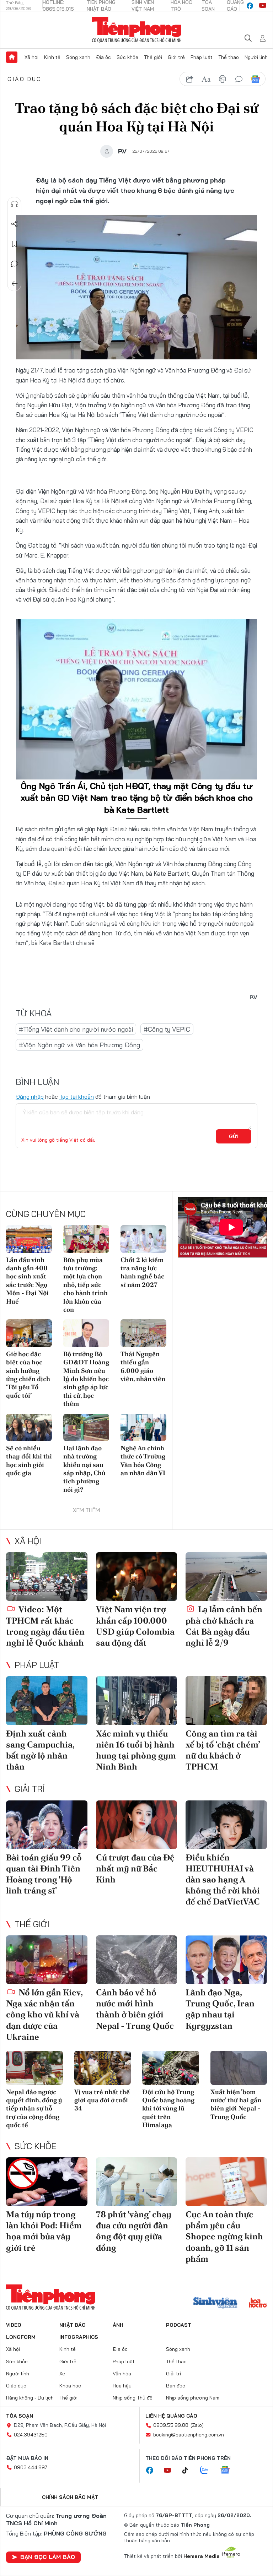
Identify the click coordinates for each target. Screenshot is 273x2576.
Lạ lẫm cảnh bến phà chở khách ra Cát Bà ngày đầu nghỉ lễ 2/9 (224, 1626)
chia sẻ (190, 79)
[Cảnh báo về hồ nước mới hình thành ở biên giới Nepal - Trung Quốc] (137, 1960)
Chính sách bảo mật (70, 2497)
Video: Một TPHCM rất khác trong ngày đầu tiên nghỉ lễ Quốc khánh (45, 1626)
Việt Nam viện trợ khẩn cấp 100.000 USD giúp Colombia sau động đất (135, 1626)
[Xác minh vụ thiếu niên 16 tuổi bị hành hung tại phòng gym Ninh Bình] (137, 1700)
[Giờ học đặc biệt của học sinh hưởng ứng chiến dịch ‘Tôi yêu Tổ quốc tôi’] (29, 1333)
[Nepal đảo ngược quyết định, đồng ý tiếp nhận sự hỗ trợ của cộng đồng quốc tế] (34, 2068)
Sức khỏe (127, 57)
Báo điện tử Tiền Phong (137, 30)
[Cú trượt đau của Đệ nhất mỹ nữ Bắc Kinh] (137, 1825)
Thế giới (153, 57)
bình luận (239, 79)
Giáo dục (25, 79)
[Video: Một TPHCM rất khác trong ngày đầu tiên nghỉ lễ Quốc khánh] (47, 1577)
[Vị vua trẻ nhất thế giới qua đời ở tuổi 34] (103, 2068)
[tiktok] (189, 2471)
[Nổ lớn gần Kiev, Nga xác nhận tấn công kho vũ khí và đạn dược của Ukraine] (47, 1960)
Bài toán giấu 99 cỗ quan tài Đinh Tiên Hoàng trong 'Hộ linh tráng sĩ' (44, 1874)
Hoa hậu (122, 2386)
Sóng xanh (78, 57)
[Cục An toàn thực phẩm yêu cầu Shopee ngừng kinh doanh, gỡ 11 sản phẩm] (226, 2182)
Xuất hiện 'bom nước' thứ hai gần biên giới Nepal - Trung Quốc (236, 2104)
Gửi (234, 1136)
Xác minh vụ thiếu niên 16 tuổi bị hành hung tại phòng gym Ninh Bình (136, 1750)
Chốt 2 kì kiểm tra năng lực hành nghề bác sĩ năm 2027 (142, 1272)
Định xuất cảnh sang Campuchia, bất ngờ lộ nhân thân (40, 1750)
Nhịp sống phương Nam (193, 2398)
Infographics (79, 2337)
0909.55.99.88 (171, 2425)
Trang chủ (12, 57)
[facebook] (250, 6)
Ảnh (118, 2325)
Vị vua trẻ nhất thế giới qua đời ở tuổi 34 (102, 2100)
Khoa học (70, 2386)
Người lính (256, 57)
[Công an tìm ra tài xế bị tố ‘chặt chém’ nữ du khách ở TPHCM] (226, 1700)
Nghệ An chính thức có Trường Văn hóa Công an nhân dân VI (143, 1460)
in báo (223, 79)
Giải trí (30, 1789)
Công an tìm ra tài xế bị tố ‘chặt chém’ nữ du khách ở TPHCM (223, 1750)
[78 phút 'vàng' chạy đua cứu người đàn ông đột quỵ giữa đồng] (137, 2182)
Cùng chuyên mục (46, 1214)
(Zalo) (197, 2425)
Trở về (15, 284)
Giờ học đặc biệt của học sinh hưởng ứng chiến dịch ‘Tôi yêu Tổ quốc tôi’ (28, 1375)
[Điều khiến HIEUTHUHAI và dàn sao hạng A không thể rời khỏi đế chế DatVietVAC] (226, 1825)
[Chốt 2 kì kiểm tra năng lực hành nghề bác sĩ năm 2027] (143, 1239)
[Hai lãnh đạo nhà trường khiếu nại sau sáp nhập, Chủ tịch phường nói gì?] (86, 1427)
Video (14, 2325)
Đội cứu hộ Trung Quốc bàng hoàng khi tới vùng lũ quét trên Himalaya (168, 2108)
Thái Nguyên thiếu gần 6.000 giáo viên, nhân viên (143, 1366)
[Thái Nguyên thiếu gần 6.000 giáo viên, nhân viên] (143, 1333)
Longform (21, 2337)
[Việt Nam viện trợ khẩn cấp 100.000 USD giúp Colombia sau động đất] (137, 1577)
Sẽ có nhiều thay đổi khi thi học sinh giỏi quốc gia (29, 1460)
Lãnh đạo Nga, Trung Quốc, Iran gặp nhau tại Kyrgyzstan (220, 2009)
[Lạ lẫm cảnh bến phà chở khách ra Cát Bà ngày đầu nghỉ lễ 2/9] (226, 1577)
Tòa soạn (20, 2416)
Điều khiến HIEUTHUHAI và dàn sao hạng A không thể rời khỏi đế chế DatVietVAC (223, 1880)
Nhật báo (73, 2325)
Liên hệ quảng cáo (171, 2416)
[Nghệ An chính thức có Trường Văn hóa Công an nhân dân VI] (143, 1427)
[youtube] (263, 6)
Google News (255, 79)
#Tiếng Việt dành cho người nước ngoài (76, 1029)
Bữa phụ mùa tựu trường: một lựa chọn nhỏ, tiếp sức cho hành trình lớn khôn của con (85, 1285)
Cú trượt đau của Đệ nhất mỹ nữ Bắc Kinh (135, 1868)
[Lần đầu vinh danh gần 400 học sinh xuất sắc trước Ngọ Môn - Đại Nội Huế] (29, 1239)
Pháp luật (202, 57)
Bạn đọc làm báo (48, 2557)
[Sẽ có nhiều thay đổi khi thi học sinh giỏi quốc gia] (29, 1427)
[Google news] (229, 2471)
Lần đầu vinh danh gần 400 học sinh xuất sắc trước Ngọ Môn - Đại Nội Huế (27, 1281)
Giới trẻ (176, 57)
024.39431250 (31, 2435)
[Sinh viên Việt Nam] (215, 2304)
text (206, 79)
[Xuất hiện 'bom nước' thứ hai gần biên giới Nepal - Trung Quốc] (239, 2068)
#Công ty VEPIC (167, 1029)
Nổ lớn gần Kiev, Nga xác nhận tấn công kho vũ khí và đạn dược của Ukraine (44, 2015)
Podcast (179, 2325)
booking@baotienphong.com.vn (189, 2435)
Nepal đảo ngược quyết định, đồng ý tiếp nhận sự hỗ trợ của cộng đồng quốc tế (34, 2108)
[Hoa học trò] (258, 2304)
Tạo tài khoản (77, 1097)
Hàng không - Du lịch (30, 2398)
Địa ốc (103, 57)
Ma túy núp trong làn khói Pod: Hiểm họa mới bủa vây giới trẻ (44, 2231)
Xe (62, 2374)
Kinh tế (52, 57)
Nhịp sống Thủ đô (133, 2398)
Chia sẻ (15, 224)
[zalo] (208, 2471)
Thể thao (229, 57)
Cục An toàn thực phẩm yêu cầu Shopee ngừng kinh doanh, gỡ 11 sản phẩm (224, 2237)
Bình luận (15, 264)
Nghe (15, 204)
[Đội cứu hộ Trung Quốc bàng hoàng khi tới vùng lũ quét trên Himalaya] (171, 2068)
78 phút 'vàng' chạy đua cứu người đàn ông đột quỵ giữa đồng (134, 2231)
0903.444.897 (31, 2467)
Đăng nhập (30, 1097)
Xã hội (31, 57)
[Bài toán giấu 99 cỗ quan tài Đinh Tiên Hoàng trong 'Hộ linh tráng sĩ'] (47, 1825)
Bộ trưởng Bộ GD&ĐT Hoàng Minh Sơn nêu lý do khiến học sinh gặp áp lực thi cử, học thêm (86, 1379)
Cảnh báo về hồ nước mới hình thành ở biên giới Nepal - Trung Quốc (135, 2009)
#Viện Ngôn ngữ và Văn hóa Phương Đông (79, 1045)
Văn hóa (122, 2374)
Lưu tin (15, 244)
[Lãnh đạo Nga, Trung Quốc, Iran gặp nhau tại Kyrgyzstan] (226, 1960)
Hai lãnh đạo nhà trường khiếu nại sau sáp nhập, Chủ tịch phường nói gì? (84, 1469)
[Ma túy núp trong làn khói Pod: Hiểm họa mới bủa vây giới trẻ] (47, 2182)
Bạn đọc (176, 2386)
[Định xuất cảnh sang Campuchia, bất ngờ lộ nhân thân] (47, 1700)
